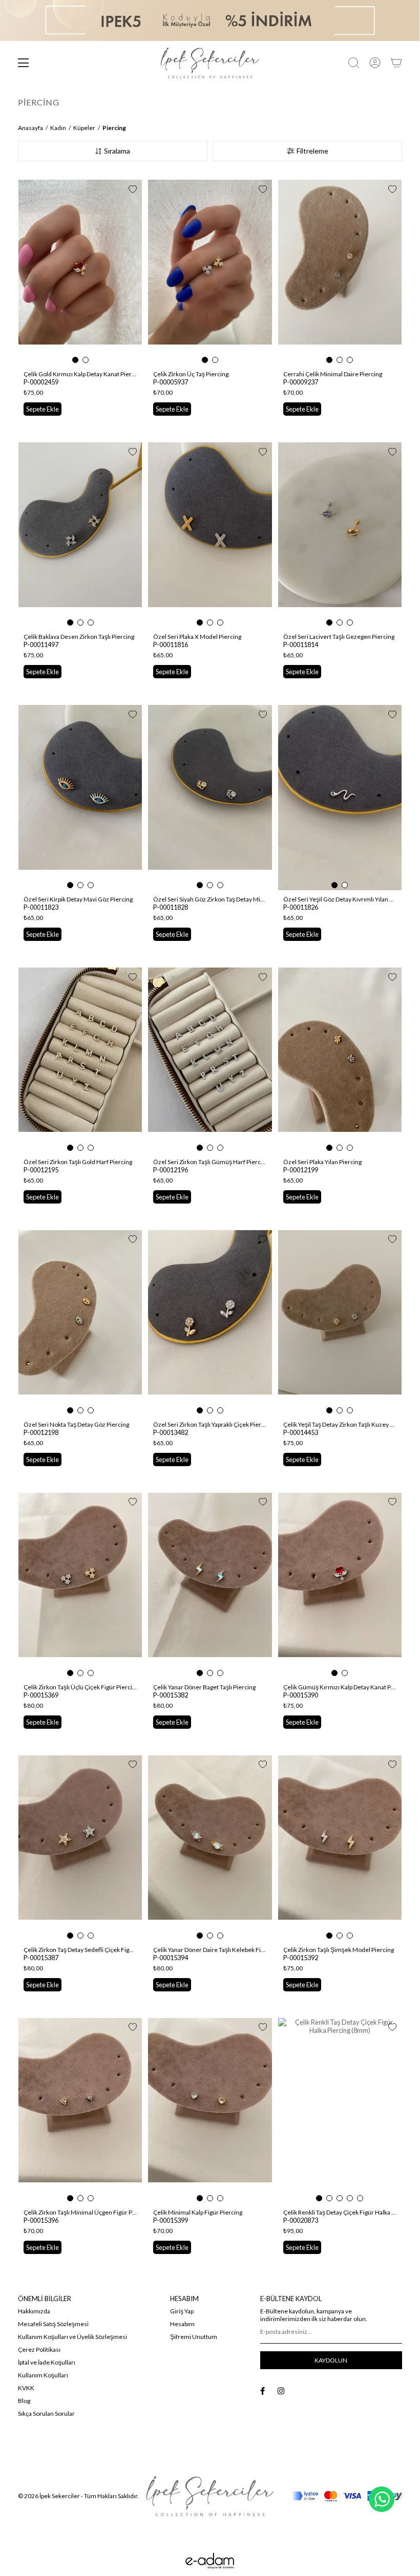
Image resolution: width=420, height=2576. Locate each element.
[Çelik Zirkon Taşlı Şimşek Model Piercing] (340, 1848)
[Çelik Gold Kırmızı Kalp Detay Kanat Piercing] (80, 272)
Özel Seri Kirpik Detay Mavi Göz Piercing (78, 899)
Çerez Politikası (39, 2349)
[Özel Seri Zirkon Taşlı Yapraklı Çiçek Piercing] (210, 1323)
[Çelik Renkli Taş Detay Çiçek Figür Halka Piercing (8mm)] (340, 2111)
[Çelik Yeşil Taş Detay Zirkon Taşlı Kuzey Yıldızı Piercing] (340, 1323)
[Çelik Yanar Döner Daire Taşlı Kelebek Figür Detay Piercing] (210, 1848)
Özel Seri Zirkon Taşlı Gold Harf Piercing (78, 1162)
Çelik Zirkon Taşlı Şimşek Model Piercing (339, 1950)
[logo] (210, 2496)
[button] (75, 360)
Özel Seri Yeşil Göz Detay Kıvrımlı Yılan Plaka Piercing (340, 899)
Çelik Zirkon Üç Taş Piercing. (192, 374)
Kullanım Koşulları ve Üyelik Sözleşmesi (72, 2337)
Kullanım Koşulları (43, 2375)
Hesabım (182, 2324)
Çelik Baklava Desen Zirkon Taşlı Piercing (79, 637)
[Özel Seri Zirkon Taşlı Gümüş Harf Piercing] (210, 1060)
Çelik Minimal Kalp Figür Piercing (198, 2212)
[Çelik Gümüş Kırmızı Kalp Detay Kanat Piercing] (340, 1585)
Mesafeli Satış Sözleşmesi (53, 2324)
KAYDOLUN (331, 2360)
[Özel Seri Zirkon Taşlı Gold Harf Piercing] (80, 1060)
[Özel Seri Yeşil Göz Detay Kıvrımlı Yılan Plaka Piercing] (340, 798)
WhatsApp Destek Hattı (382, 2499)
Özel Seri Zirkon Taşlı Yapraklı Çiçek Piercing (210, 1424)
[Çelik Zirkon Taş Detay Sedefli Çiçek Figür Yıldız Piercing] (80, 1848)
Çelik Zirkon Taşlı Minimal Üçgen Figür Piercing (80, 2212)
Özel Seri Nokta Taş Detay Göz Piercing (76, 1424)
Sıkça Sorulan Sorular (46, 2413)
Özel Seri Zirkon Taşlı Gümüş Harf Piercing (210, 1162)
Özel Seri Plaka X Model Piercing (197, 637)
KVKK (26, 2388)
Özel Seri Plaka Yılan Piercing (322, 1162)
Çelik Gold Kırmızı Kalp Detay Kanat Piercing (80, 374)
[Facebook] (262, 2391)
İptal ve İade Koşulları (47, 2362)
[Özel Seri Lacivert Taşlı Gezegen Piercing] (340, 535)
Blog (24, 2401)
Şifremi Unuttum (194, 2337)
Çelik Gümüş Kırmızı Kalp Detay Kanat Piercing (340, 1687)
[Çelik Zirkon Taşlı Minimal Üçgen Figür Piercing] (80, 2111)
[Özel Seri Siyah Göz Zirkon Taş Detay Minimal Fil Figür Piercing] (210, 798)
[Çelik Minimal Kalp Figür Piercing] (210, 2111)
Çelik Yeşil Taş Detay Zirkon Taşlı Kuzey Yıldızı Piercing (340, 1424)
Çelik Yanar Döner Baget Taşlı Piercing (204, 1687)
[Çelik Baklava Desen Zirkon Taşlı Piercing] (80, 535)
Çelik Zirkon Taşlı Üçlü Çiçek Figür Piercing (80, 1687)
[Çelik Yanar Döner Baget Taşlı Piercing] (210, 1585)
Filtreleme (312, 151)
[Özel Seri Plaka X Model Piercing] (210, 535)
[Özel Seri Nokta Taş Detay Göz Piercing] (80, 1323)
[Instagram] (281, 2391)
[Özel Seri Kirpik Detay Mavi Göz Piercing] (80, 798)
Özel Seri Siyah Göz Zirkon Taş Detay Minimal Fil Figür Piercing (210, 899)
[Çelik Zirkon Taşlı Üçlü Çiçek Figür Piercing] (80, 1585)
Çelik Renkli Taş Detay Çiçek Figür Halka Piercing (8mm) (340, 2212)
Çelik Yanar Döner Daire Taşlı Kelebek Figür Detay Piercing (210, 1950)
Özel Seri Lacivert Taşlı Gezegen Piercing (339, 637)
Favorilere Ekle (133, 189)
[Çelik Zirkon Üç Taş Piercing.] (210, 272)
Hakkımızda (34, 2311)
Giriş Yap (182, 2311)
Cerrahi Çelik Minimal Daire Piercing (333, 374)
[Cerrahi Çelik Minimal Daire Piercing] (340, 272)
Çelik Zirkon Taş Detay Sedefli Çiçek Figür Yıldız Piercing (80, 1950)
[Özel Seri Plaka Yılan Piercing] (340, 1060)
